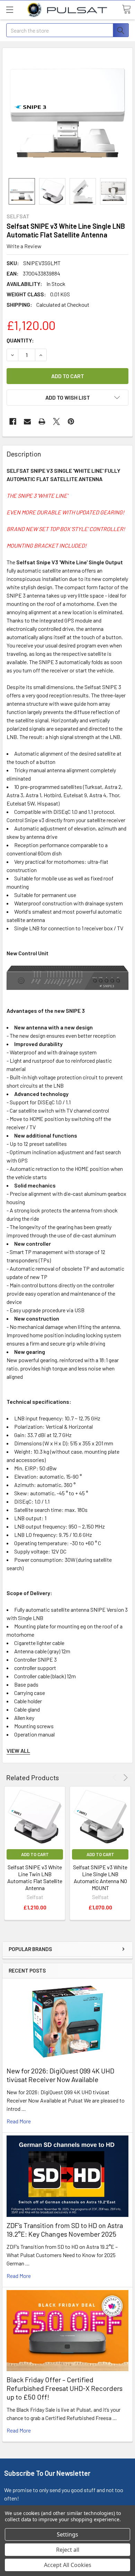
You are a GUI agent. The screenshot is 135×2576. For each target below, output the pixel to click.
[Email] (27, 421)
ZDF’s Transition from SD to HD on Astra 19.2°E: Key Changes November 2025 (65, 2230)
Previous (116, 1778)
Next (124, 1778)
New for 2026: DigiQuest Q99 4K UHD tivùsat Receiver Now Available (60, 2075)
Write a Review (24, 246)
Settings (67, 2534)
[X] (56, 421)
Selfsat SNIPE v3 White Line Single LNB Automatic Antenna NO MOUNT (100, 1877)
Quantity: (20, 340)
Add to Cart (35, 1854)
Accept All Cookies (68, 2565)
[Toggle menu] (10, 10)
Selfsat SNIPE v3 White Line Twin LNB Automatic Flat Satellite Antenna (35, 1877)
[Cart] (126, 9)
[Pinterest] (71, 421)
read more (19, 2121)
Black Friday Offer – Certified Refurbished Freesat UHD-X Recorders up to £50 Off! (65, 2388)
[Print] (42, 421)
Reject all (68, 2550)
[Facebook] (13, 421)
